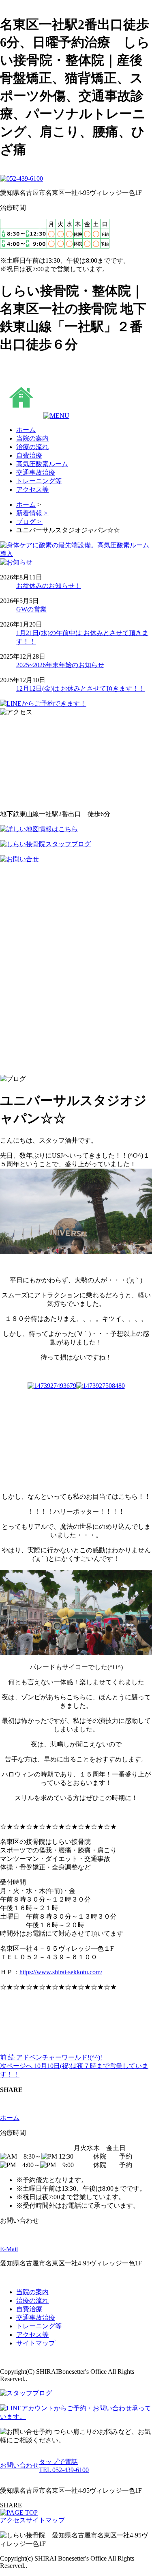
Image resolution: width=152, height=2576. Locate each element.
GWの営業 (31, 609)
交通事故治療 (36, 2318)
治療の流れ (32, 2300)
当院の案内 (32, 2292)
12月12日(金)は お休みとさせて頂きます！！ (81, 688)
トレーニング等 (39, 2326)
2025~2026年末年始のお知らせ (60, 665)
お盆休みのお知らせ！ (49, 586)
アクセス (13, 2520)
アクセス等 (32, 2335)
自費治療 (29, 2309)
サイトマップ (36, 2343)
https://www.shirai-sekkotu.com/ (61, 1972)
